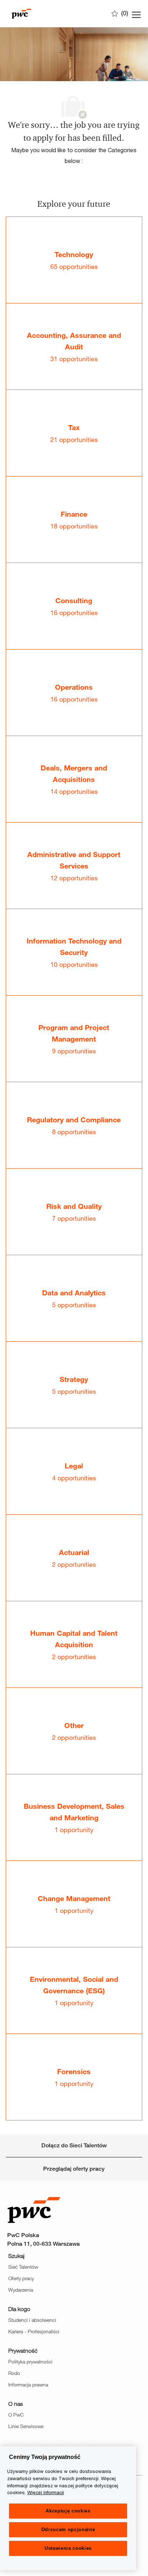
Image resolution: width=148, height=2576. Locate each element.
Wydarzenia (21, 2290)
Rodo (14, 2373)
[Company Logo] (43, 14)
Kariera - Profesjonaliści (34, 2331)
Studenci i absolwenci (32, 2320)
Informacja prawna (28, 2384)
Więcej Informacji (46, 2492)
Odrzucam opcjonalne (68, 2530)
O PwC (16, 2415)
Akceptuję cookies (68, 2511)
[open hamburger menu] (136, 14)
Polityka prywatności (30, 2361)
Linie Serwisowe (26, 2426)
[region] (68, 2508)
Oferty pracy (21, 2278)
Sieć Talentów (23, 2267)
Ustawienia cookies (68, 2548)
